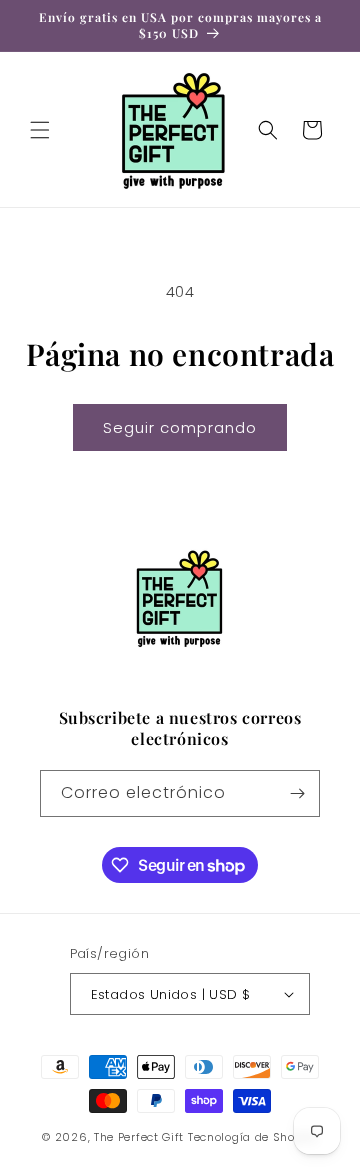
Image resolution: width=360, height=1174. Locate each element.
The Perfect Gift (139, 1137)
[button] (40, 130)
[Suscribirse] (297, 793)
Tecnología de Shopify (253, 1137)
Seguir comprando (180, 427)
